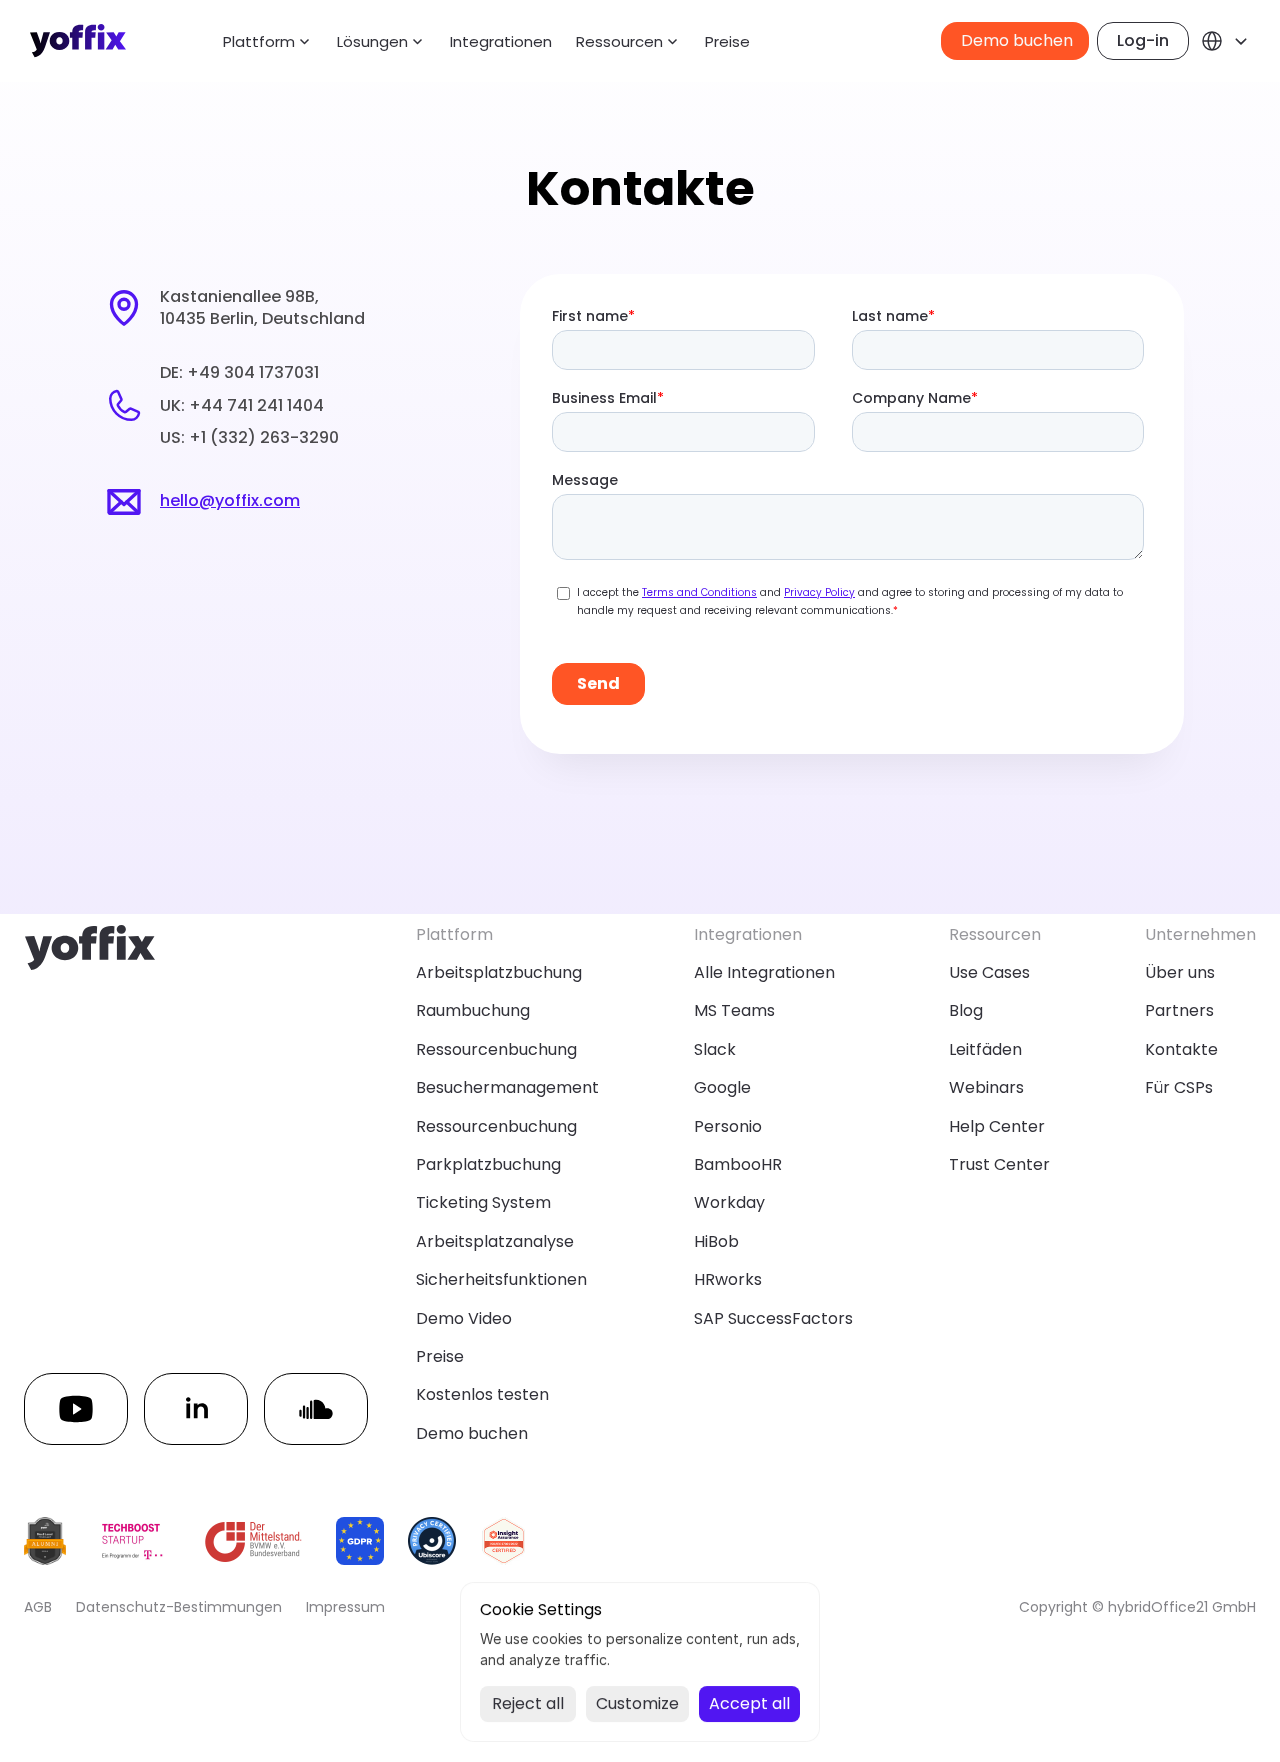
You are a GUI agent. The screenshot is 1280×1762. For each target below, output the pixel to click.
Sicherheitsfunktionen (501, 1279)
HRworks (728, 1279)
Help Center (997, 1126)
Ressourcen (619, 41)
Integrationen (501, 41)
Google (722, 1087)
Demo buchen (472, 1433)
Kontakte (1181, 1049)
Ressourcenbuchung (496, 1049)
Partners (1179, 1010)
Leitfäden (985, 1049)
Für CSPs (1179, 1087)
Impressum (345, 1607)
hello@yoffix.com (230, 500)
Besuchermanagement (507, 1087)
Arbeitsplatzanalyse (495, 1241)
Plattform (259, 41)
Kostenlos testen (482, 1394)
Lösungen (372, 41)
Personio (728, 1126)
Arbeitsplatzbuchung (499, 972)
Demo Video (464, 1318)
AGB (38, 1607)
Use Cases (989, 972)
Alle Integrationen (764, 972)
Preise (727, 41)
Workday (729, 1202)
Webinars (986, 1087)
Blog (966, 1010)
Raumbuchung (473, 1010)
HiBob (716, 1241)
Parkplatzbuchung (488, 1164)
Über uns (1180, 972)
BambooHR (738, 1164)
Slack (715, 1049)
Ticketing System (483, 1202)
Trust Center (999, 1164)
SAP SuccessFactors (773, 1318)
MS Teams (734, 1010)
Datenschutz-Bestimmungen (179, 1607)
